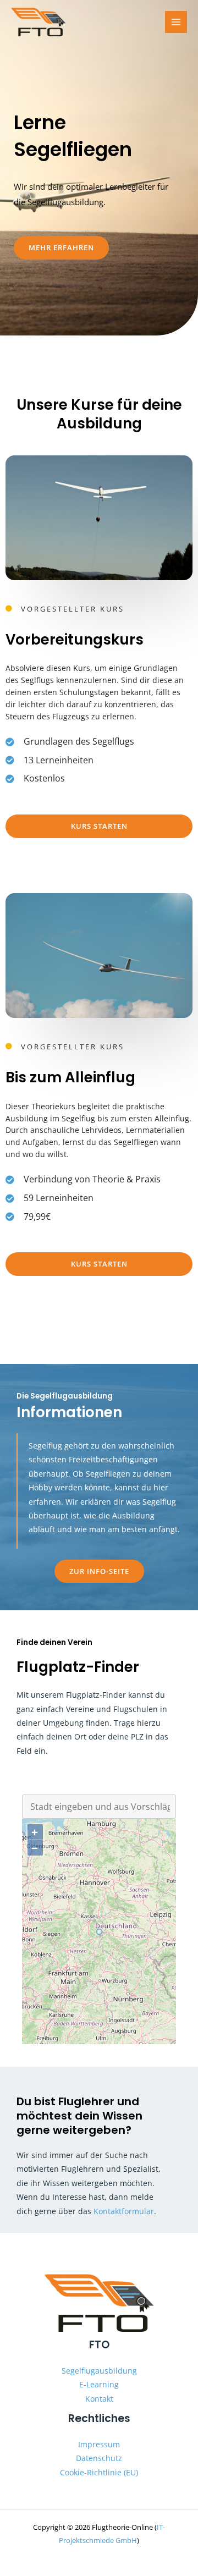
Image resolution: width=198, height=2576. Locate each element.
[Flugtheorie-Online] (38, 22)
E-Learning (99, 2384)
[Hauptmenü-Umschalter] (176, 22)
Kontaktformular (124, 2211)
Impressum (99, 2444)
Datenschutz (99, 2458)
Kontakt (99, 2399)
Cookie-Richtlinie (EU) (99, 2472)
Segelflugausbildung (99, 2371)
